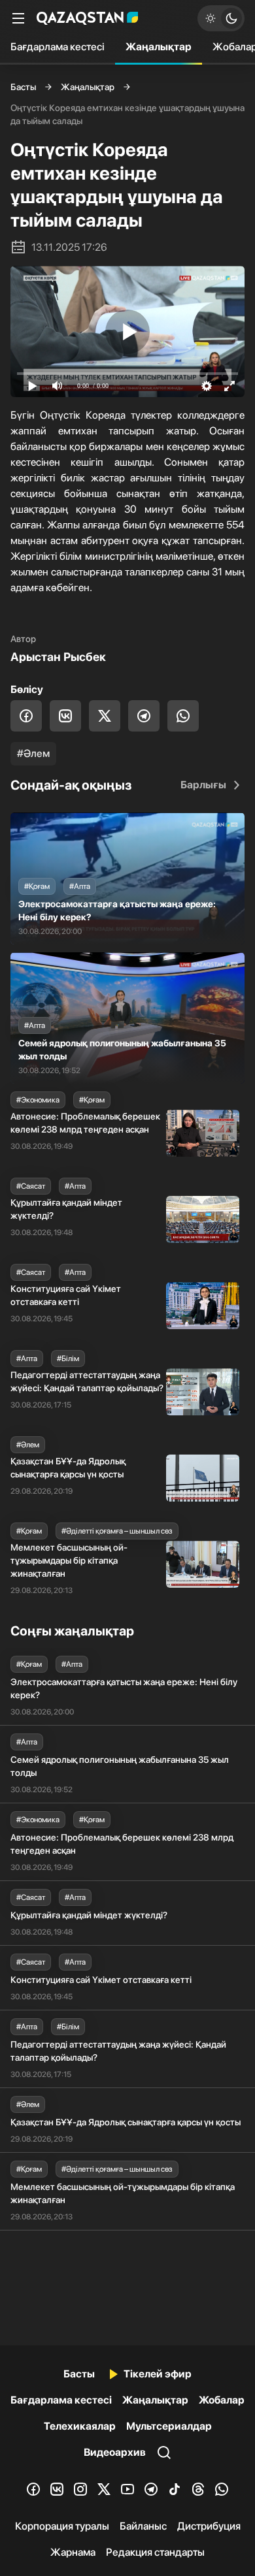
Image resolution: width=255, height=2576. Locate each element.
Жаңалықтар (159, 47)
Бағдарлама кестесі (58, 47)
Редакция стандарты (155, 2552)
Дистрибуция (209, 2526)
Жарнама (73, 2552)
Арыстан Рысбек (58, 657)
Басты (23, 87)
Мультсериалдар (169, 2426)
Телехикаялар (80, 2426)
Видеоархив (115, 2452)
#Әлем (33, 753)
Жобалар (222, 2400)
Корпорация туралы (62, 2526)
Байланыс (143, 2526)
